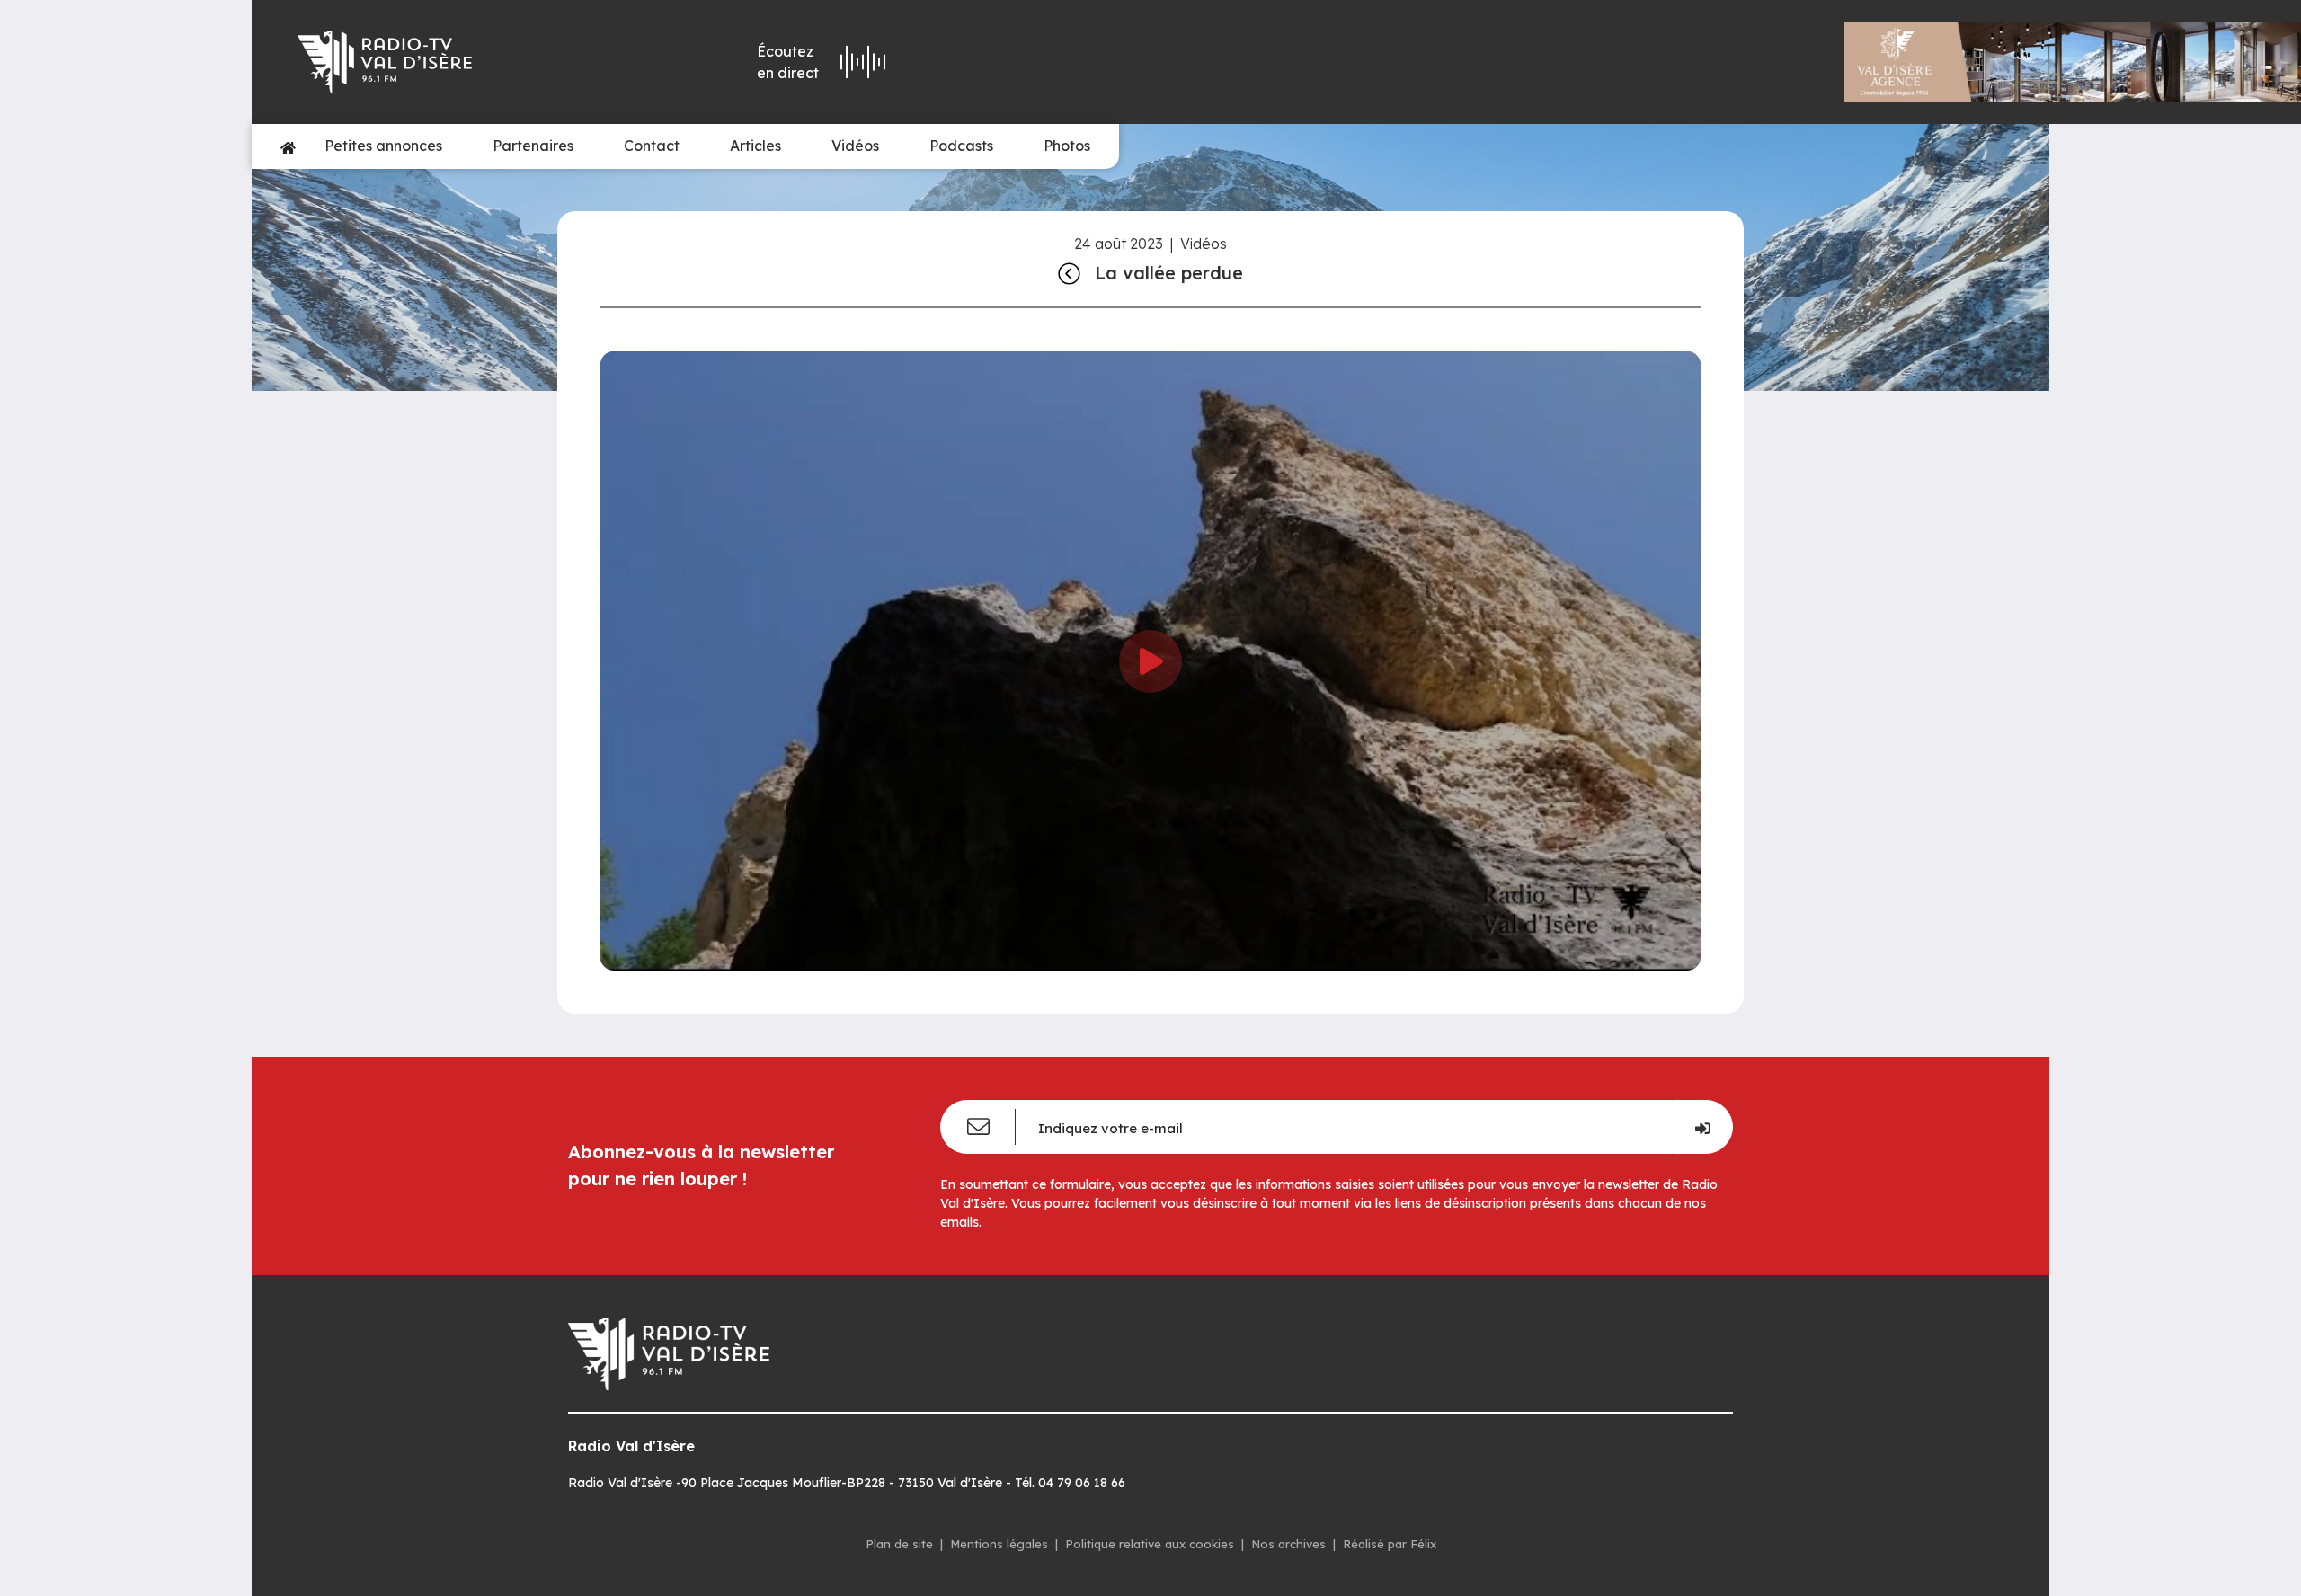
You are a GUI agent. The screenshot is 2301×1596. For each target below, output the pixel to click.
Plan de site (899, 1544)
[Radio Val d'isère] (460, 62)
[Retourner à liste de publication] (1069, 273)
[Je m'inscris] (1702, 1127)
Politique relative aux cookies (1150, 1544)
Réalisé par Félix (1390, 1544)
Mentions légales (999, 1544)
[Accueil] (288, 146)
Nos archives (1288, 1544)
